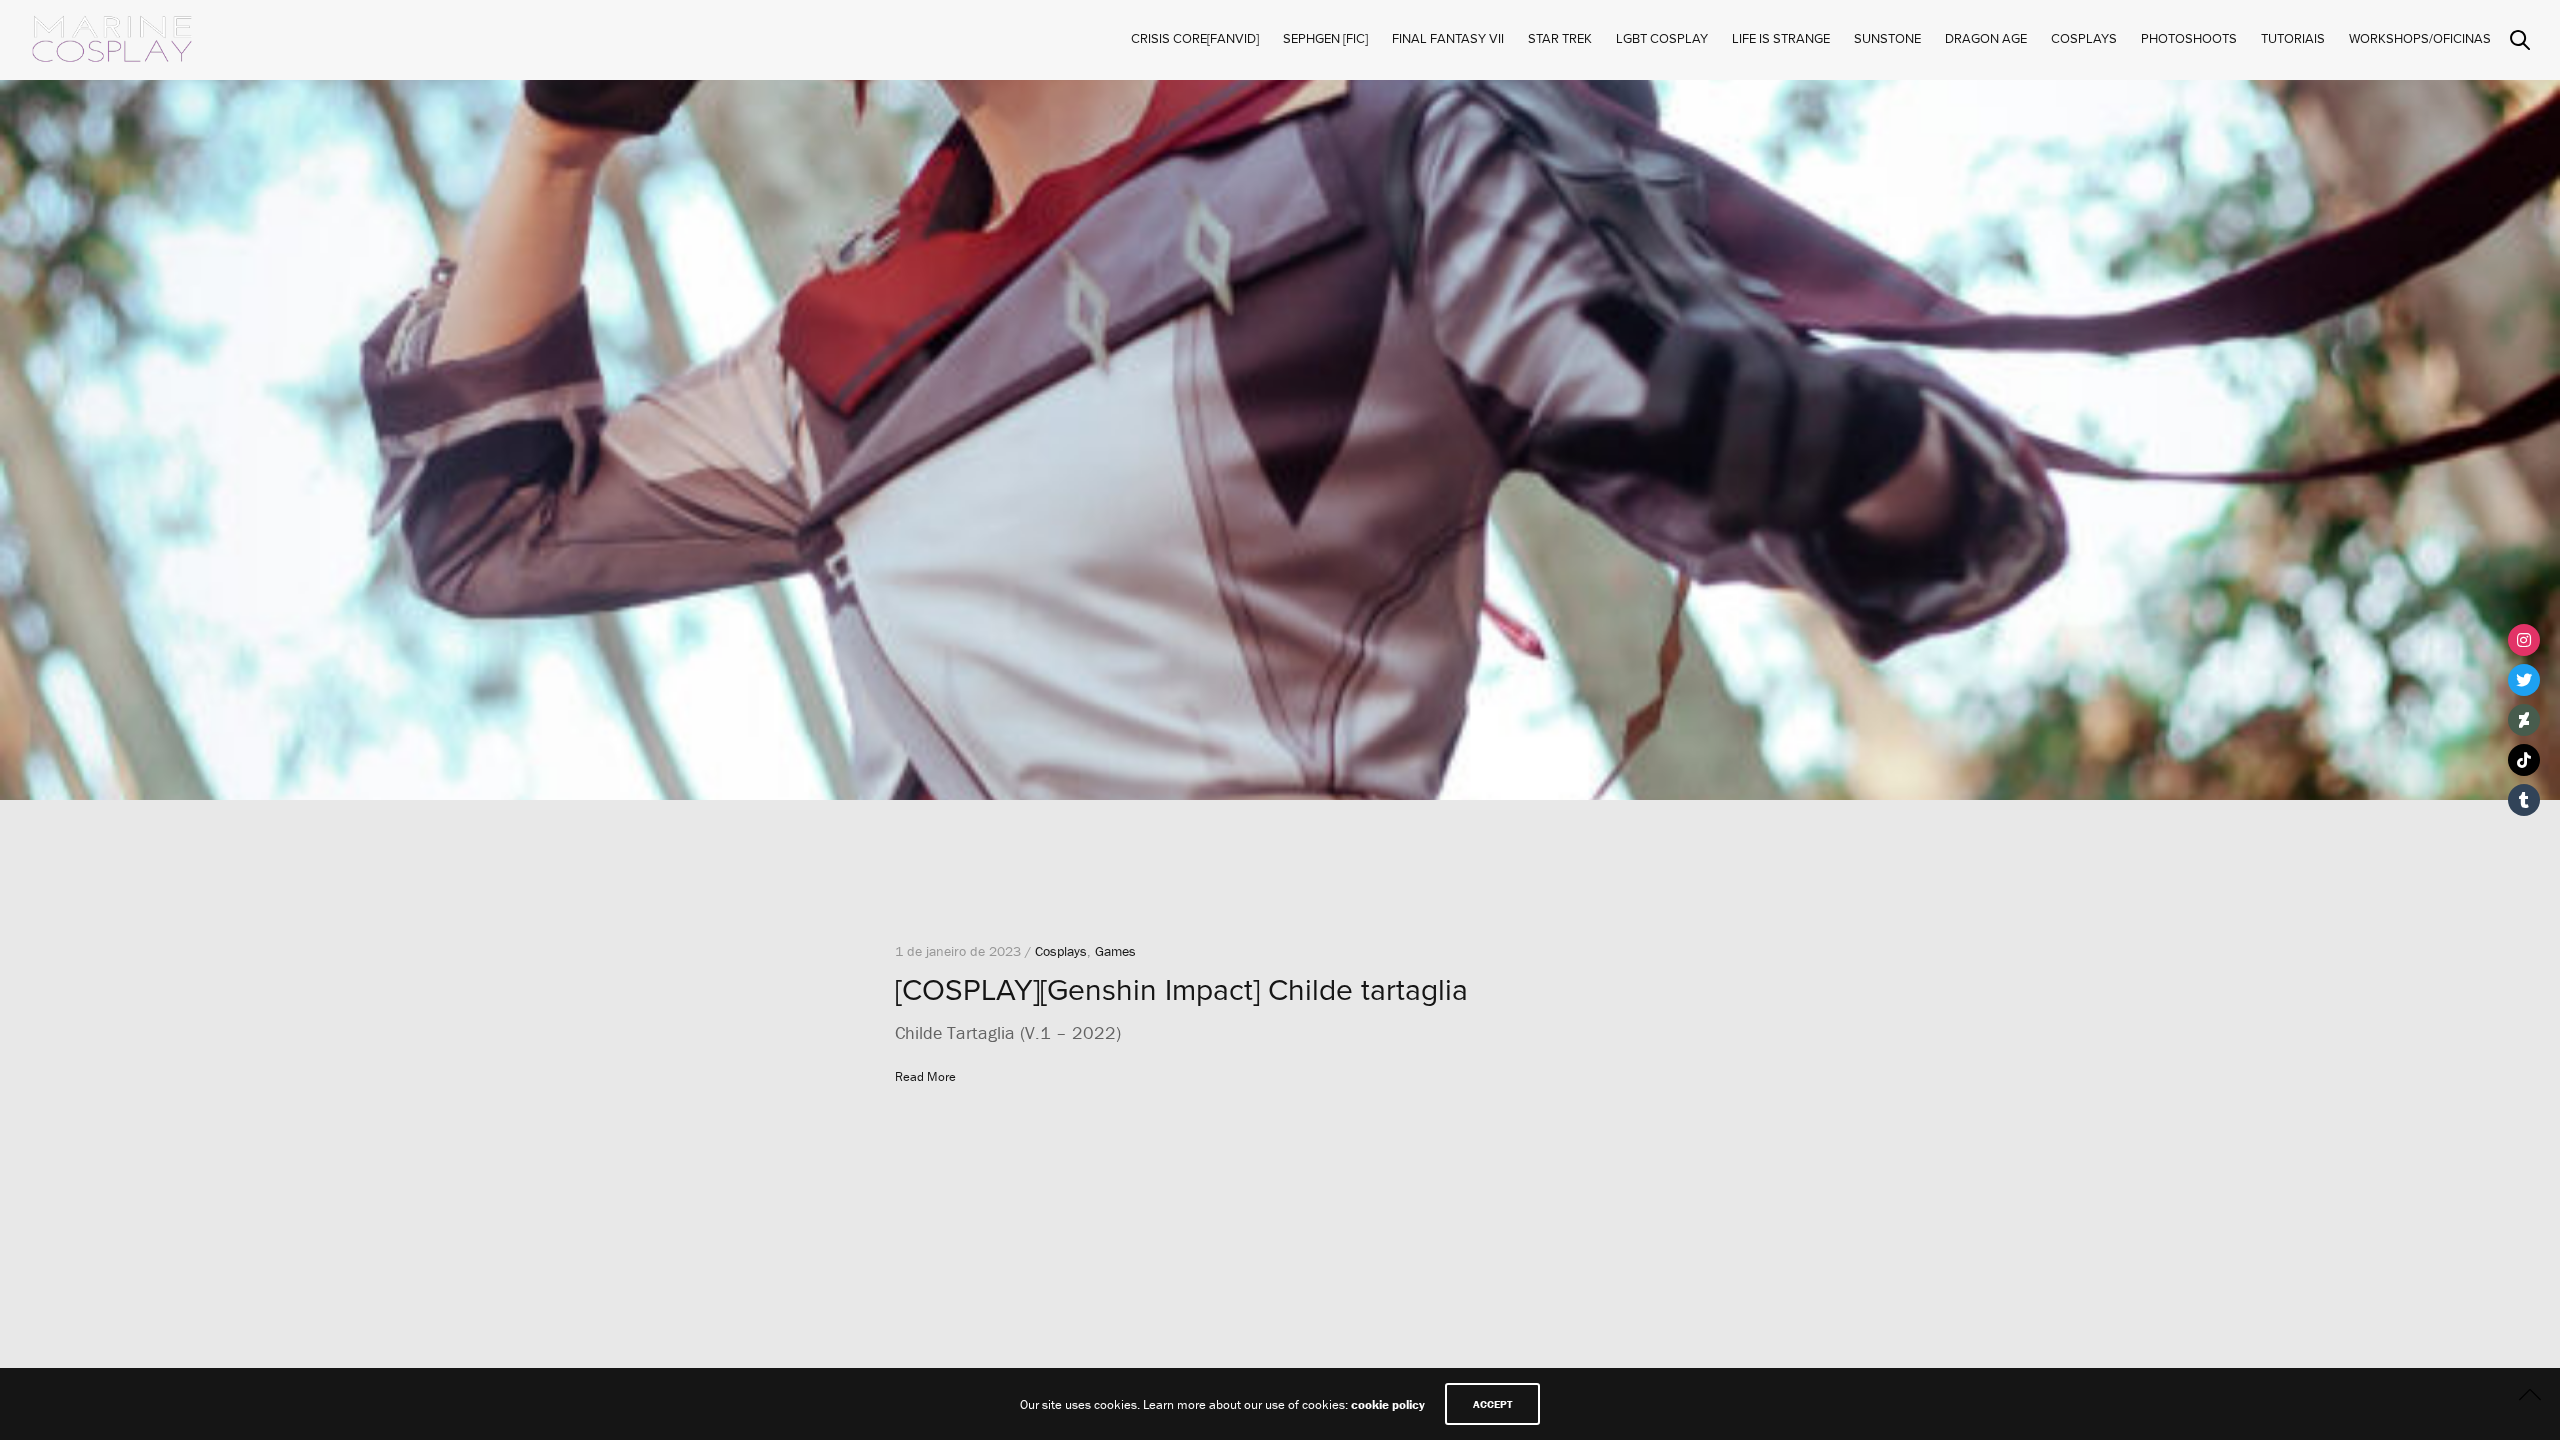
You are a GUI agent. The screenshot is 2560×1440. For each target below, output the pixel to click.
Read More (925, 1076)
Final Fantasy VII (1448, 39)
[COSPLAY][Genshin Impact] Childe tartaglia (1181, 990)
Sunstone (1887, 39)
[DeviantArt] (2524, 720)
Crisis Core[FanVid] (1195, 39)
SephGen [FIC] (1325, 39)
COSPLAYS (2084, 39)
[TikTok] (2524, 760)
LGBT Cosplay (1662, 39)
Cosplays (1061, 951)
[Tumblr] (2524, 800)
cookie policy (1388, 1404)
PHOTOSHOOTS (2189, 39)
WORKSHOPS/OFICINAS (2420, 39)
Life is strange (1781, 39)
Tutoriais (2293, 39)
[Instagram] (2524, 640)
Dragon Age (1986, 39)
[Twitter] (2524, 680)
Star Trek (1560, 39)
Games (1115, 951)
